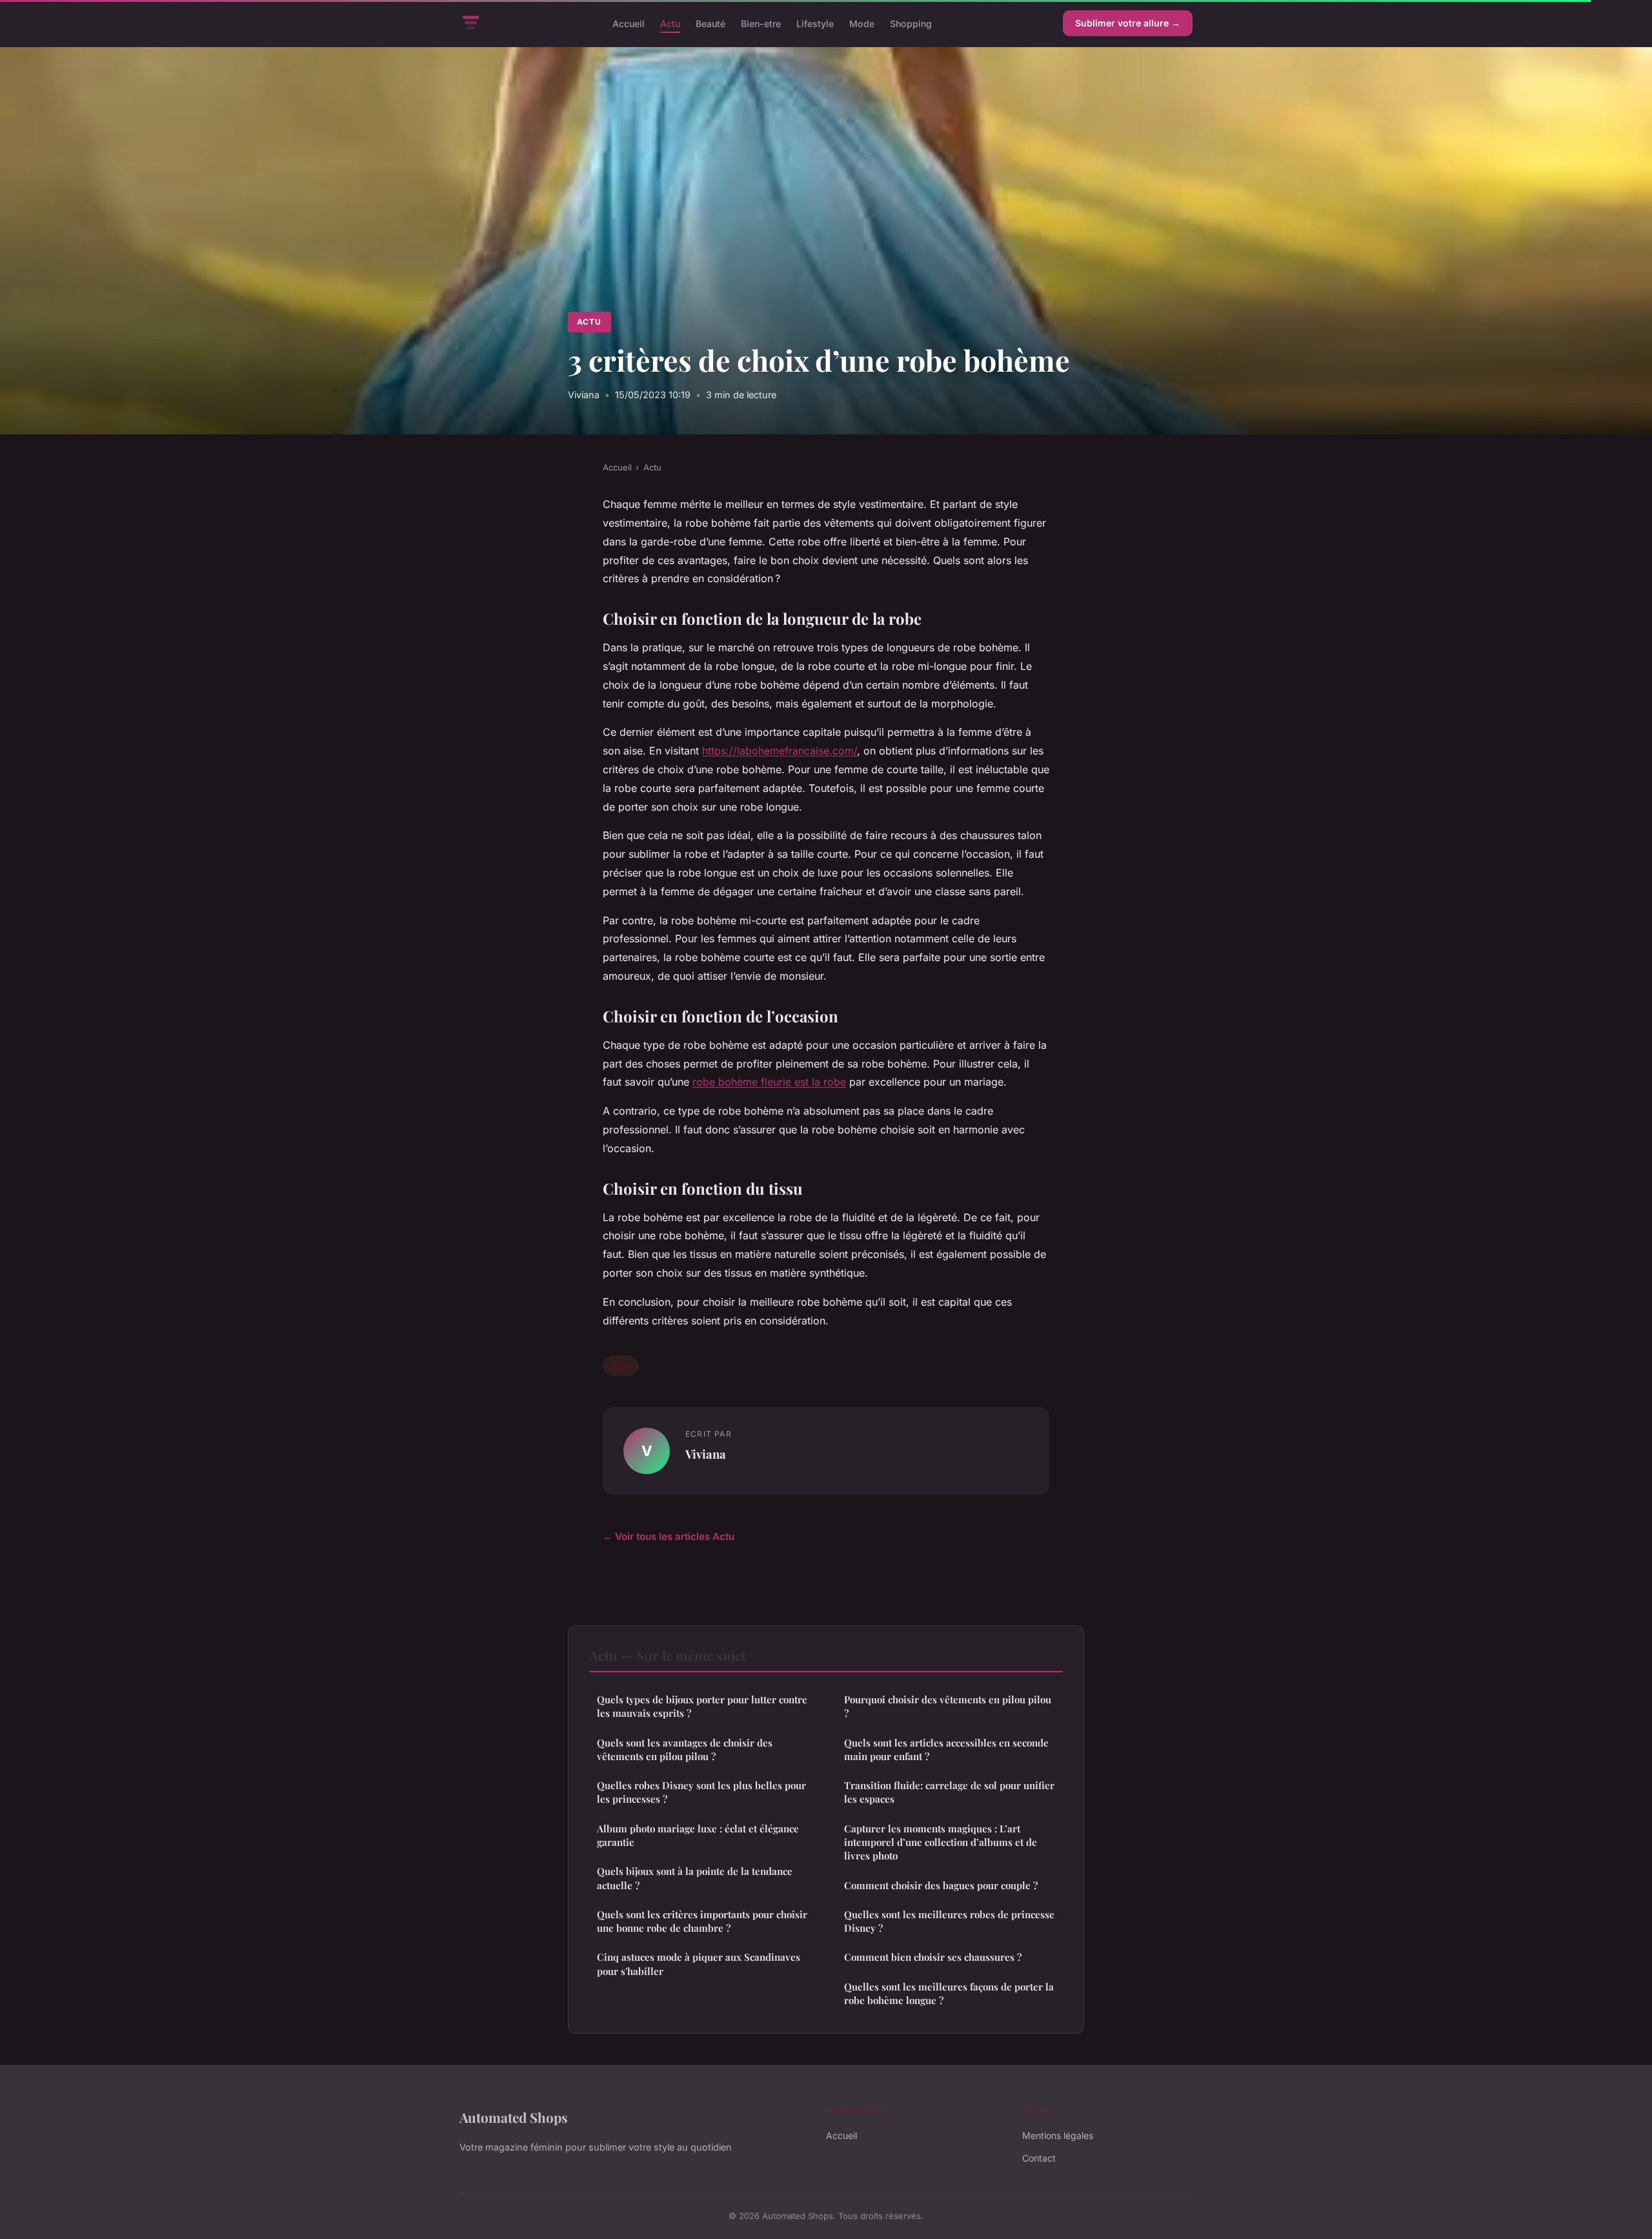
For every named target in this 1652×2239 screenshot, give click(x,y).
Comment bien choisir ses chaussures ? (933, 1957)
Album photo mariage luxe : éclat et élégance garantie (698, 1835)
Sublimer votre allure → (1128, 23)
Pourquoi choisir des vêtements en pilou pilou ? (948, 1706)
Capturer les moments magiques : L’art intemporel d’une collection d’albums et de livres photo (941, 1842)
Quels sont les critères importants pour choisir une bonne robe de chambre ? (702, 1921)
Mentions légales (1058, 2135)
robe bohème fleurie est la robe (769, 1082)
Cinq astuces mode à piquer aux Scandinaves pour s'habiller (699, 1964)
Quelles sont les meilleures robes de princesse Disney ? (949, 1921)
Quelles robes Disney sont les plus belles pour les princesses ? (701, 1792)
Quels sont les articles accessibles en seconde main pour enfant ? (946, 1749)
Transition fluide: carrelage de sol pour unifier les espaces (949, 1792)
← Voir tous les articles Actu (669, 1536)
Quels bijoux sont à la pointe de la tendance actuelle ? (695, 1878)
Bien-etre (761, 23)
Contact (1039, 2158)
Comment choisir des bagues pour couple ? (941, 1885)
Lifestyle (815, 23)
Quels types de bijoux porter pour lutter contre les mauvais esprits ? (702, 1706)
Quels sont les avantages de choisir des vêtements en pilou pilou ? (685, 1749)
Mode (862, 23)
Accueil (629, 23)
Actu (670, 23)
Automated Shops (514, 2117)
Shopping (911, 23)
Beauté (710, 23)
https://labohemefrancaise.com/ (780, 751)
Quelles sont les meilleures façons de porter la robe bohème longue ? (949, 1993)
